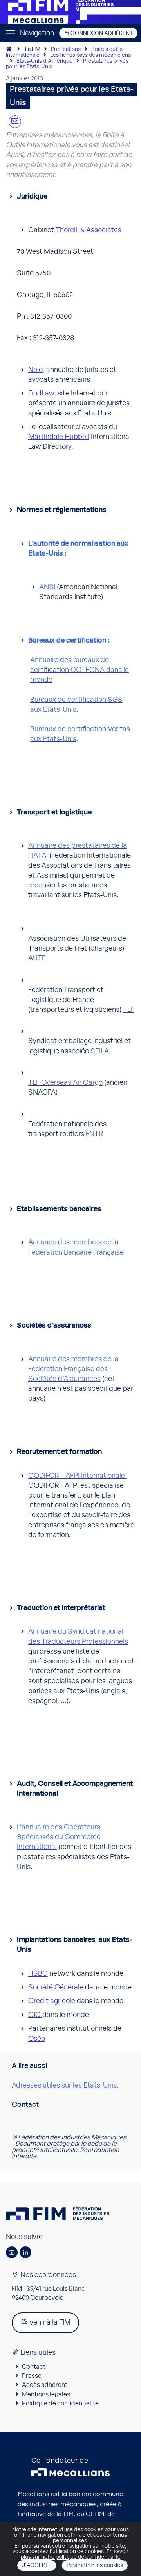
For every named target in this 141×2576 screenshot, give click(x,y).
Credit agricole (52, 2001)
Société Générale (56, 1988)
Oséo (37, 2039)
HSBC (38, 1974)
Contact (34, 2367)
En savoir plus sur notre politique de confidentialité (75, 2554)
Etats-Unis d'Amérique (44, 61)
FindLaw (41, 394)
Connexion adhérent (101, 33)
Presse (32, 2376)
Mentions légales (46, 2394)
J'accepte (37, 2565)
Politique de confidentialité (60, 2403)
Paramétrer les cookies (95, 2565)
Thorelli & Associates (89, 230)
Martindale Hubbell (59, 437)
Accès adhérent (45, 2385)
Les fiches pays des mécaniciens (90, 55)
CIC (35, 2015)
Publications (66, 49)
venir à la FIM (49, 2323)
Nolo (35, 370)
